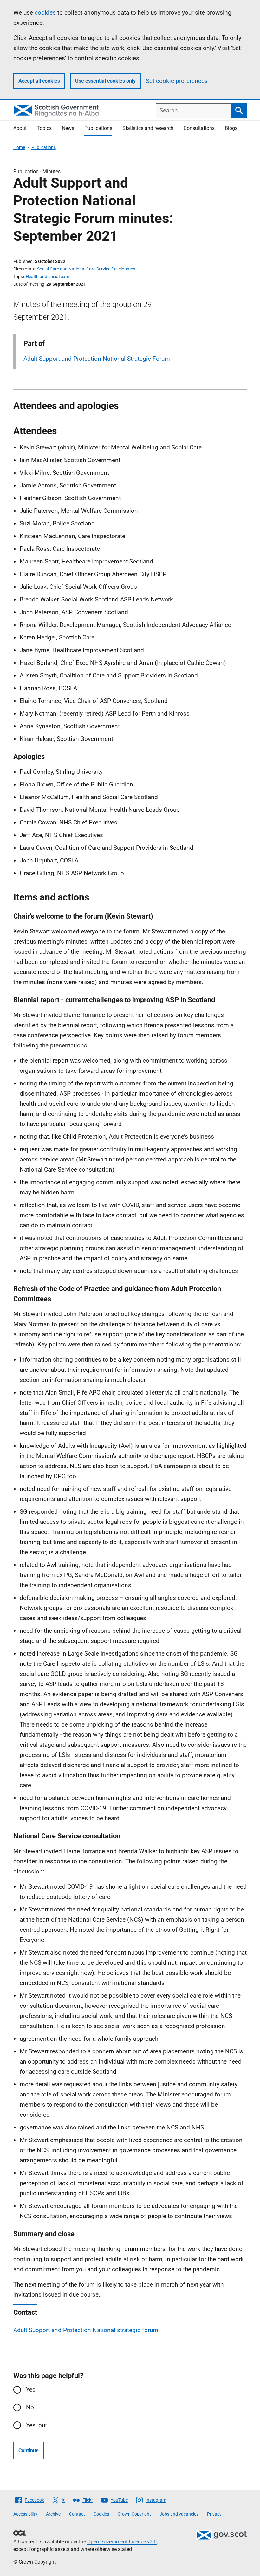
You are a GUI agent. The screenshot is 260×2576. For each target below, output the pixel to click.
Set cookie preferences (177, 81)
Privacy (214, 2514)
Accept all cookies (39, 81)
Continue (29, 2450)
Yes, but (36, 2425)
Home (19, 147)
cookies (45, 13)
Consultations (199, 128)
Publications (98, 128)
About (20, 128)
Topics (44, 128)
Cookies (101, 2514)
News (68, 128)
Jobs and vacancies (179, 2514)
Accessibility (25, 2514)
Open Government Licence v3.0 (122, 2542)
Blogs (231, 128)
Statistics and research (148, 128)
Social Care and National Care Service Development (87, 269)
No (30, 2407)
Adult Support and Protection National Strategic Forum (97, 359)
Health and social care (47, 277)
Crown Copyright (134, 2514)
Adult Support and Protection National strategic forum (87, 2330)
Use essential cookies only (105, 81)
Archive (53, 2514)
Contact (77, 2514)
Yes (31, 2390)
